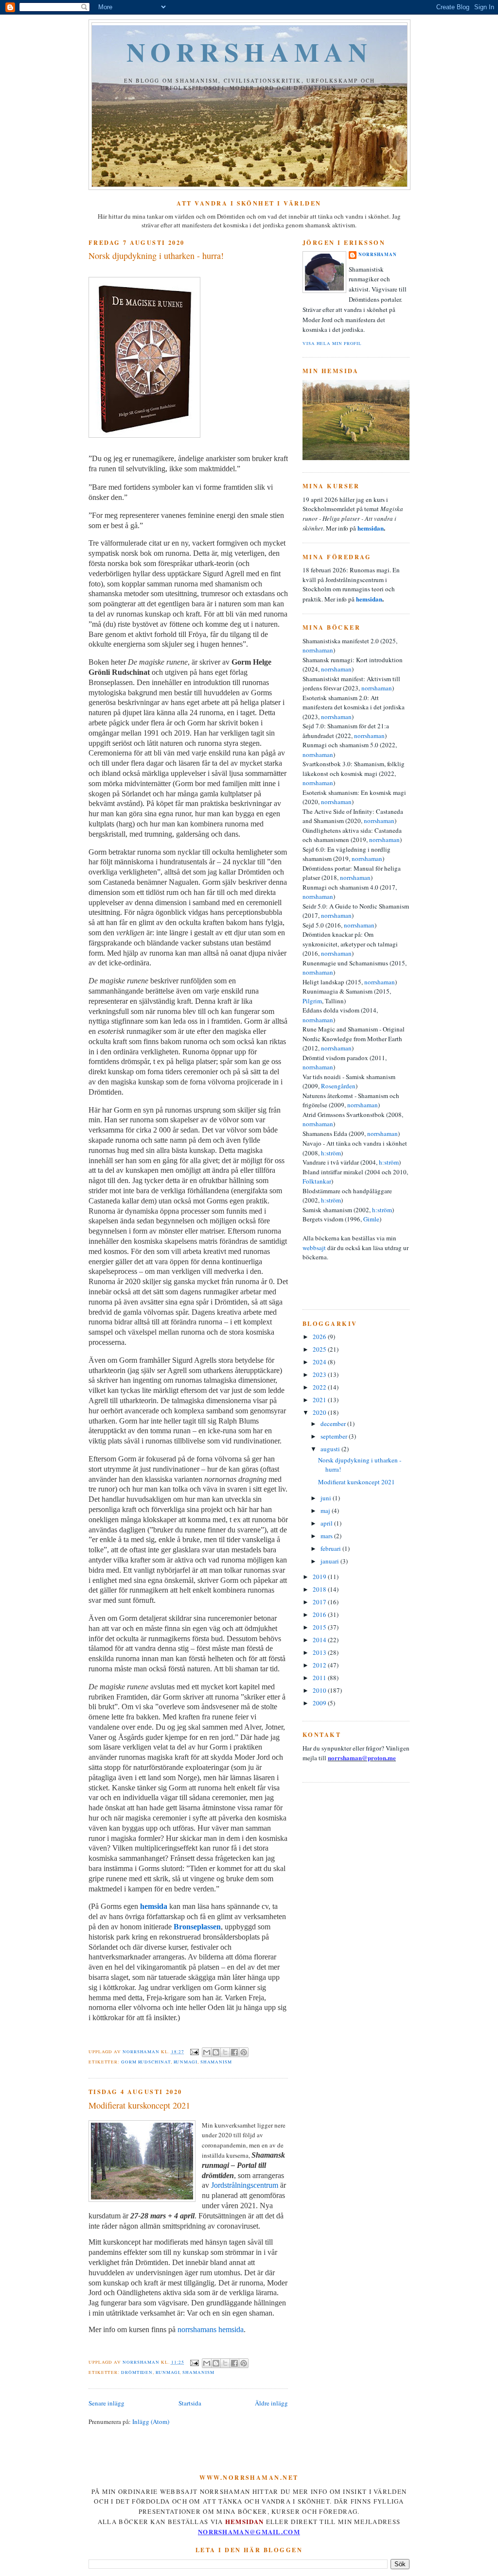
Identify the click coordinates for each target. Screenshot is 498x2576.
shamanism (216, 2062)
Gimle (371, 1219)
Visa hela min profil (332, 343)
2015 (320, 1627)
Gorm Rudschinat (146, 2062)
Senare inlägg (107, 2403)
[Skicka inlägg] (194, 2052)
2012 (320, 1665)
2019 (320, 1577)
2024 (320, 1362)
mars (327, 1536)
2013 (320, 1652)
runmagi (186, 2062)
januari (330, 1561)
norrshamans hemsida (211, 2329)
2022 (320, 1387)
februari (331, 1548)
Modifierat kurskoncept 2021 (139, 2105)
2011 (320, 1678)
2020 (320, 1412)
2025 (320, 1349)
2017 (320, 1602)
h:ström (331, 1153)
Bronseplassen (197, 1927)
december (334, 1424)
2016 (320, 1614)
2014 (320, 1640)
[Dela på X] (225, 2052)
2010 (320, 1690)
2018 (320, 1589)
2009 (320, 1703)
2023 (320, 1374)
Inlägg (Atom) (151, 2421)
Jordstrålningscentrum (245, 2185)
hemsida (154, 1906)
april (327, 1523)
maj (326, 1511)
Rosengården (338, 1086)
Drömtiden (137, 2372)
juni (327, 1498)
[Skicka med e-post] (207, 2052)
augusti (331, 1449)
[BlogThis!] (216, 2052)
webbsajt (314, 1248)
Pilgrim (312, 1001)
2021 (320, 1400)
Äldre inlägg (271, 2403)
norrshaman (249, 52)
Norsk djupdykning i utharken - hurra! (156, 256)
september (335, 1436)
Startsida (190, 2403)
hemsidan (371, 528)
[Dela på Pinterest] (244, 2052)
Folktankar (317, 1181)
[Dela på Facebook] (234, 2052)
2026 (320, 1337)
